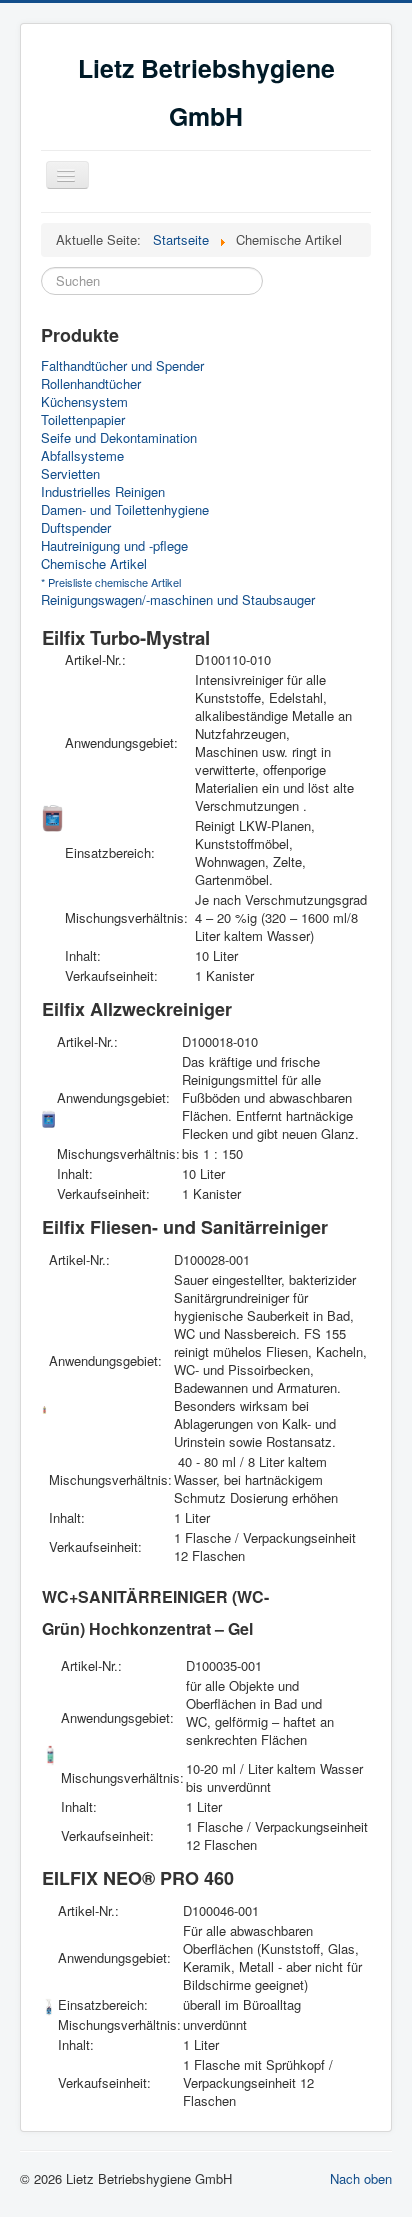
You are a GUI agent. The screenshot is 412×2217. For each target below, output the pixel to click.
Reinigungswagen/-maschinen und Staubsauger (178, 600)
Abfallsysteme (82, 456)
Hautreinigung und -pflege (114, 546)
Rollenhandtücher (91, 384)
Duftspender (76, 528)
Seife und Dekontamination (119, 438)
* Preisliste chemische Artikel (111, 582)
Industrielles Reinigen (103, 492)
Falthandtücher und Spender (122, 366)
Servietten (70, 474)
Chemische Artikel (94, 564)
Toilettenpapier (83, 420)
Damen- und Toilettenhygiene (125, 510)
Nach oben (361, 2178)
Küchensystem (84, 402)
